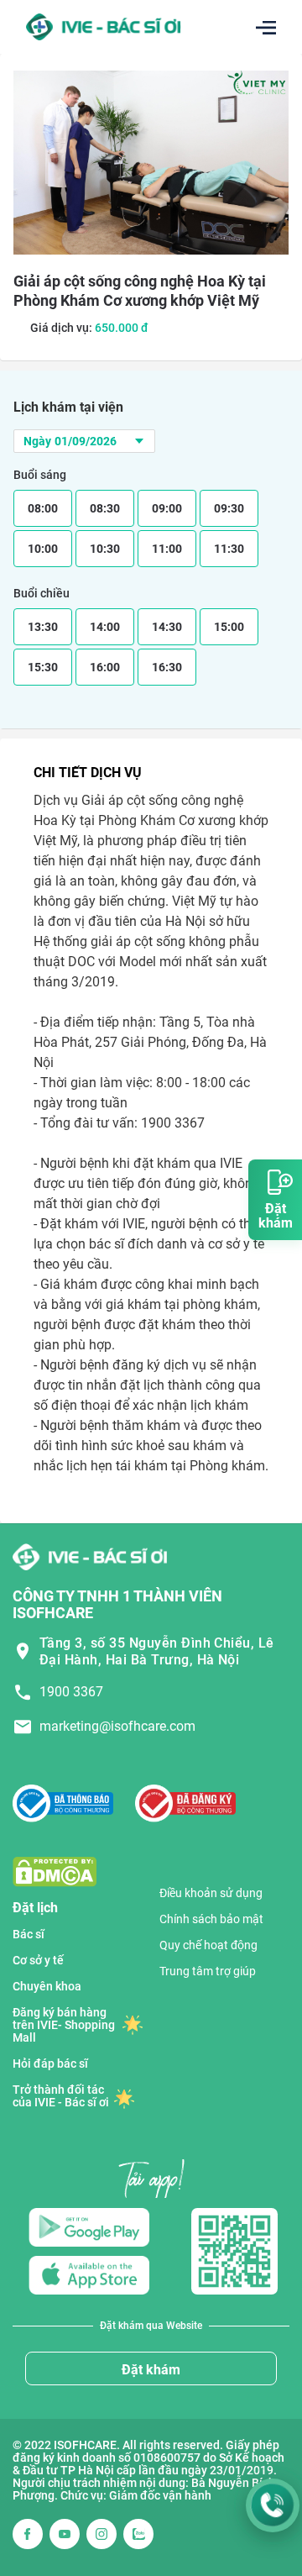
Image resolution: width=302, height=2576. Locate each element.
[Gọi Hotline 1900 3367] (273, 2505)
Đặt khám (151, 2370)
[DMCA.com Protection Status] (55, 1871)
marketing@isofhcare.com (117, 1726)
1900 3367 (71, 1692)
